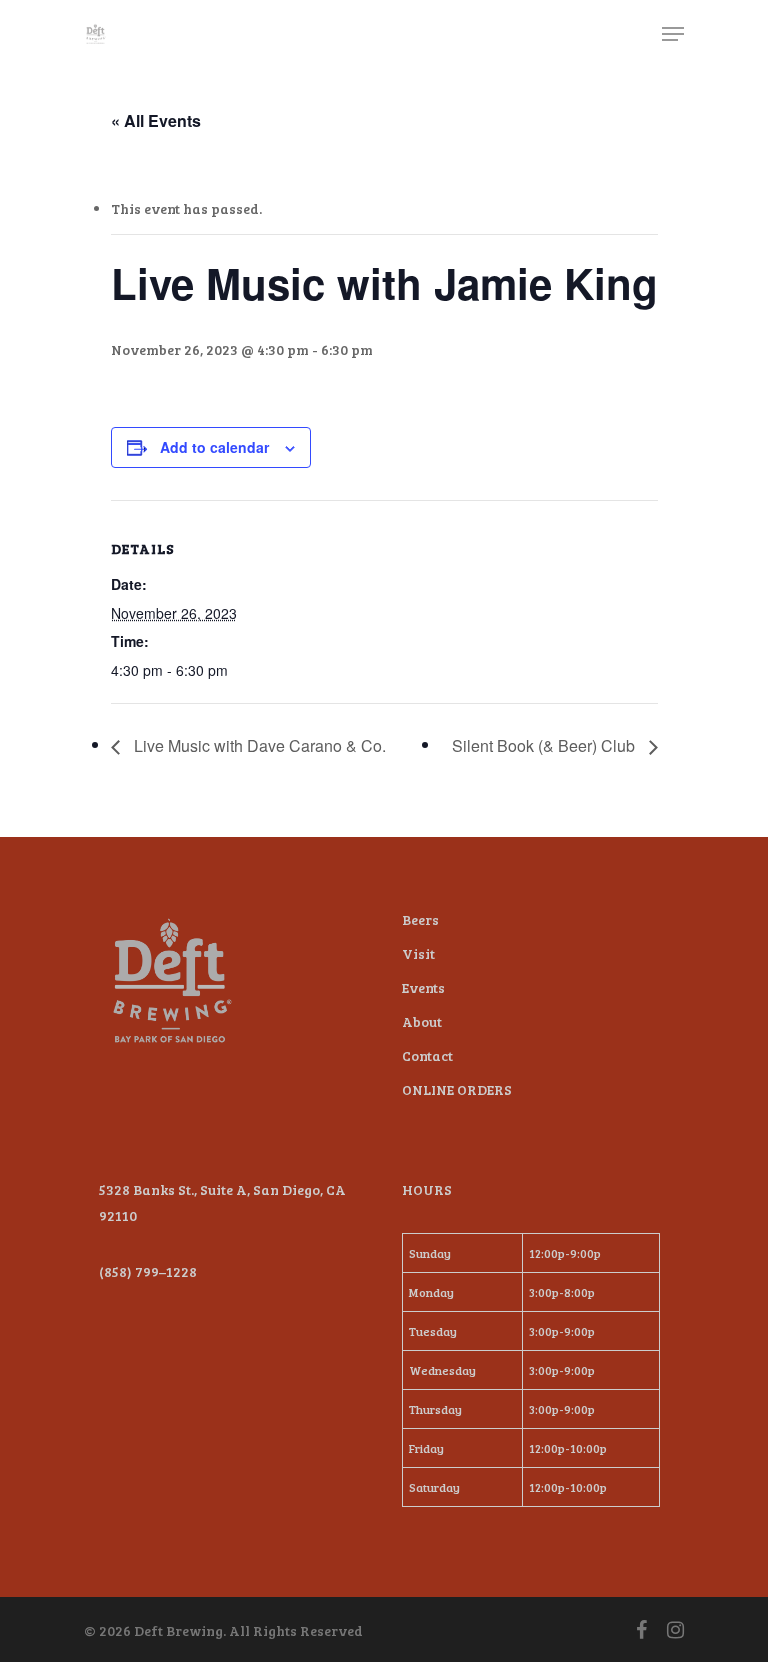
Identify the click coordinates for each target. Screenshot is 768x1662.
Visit (418, 953)
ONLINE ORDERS (457, 1089)
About (422, 1021)
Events (423, 987)
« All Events (156, 120)
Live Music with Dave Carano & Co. (258, 745)
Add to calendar (214, 447)
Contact (427, 1055)
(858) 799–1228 (148, 1271)
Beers (420, 919)
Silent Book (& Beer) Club (545, 745)
